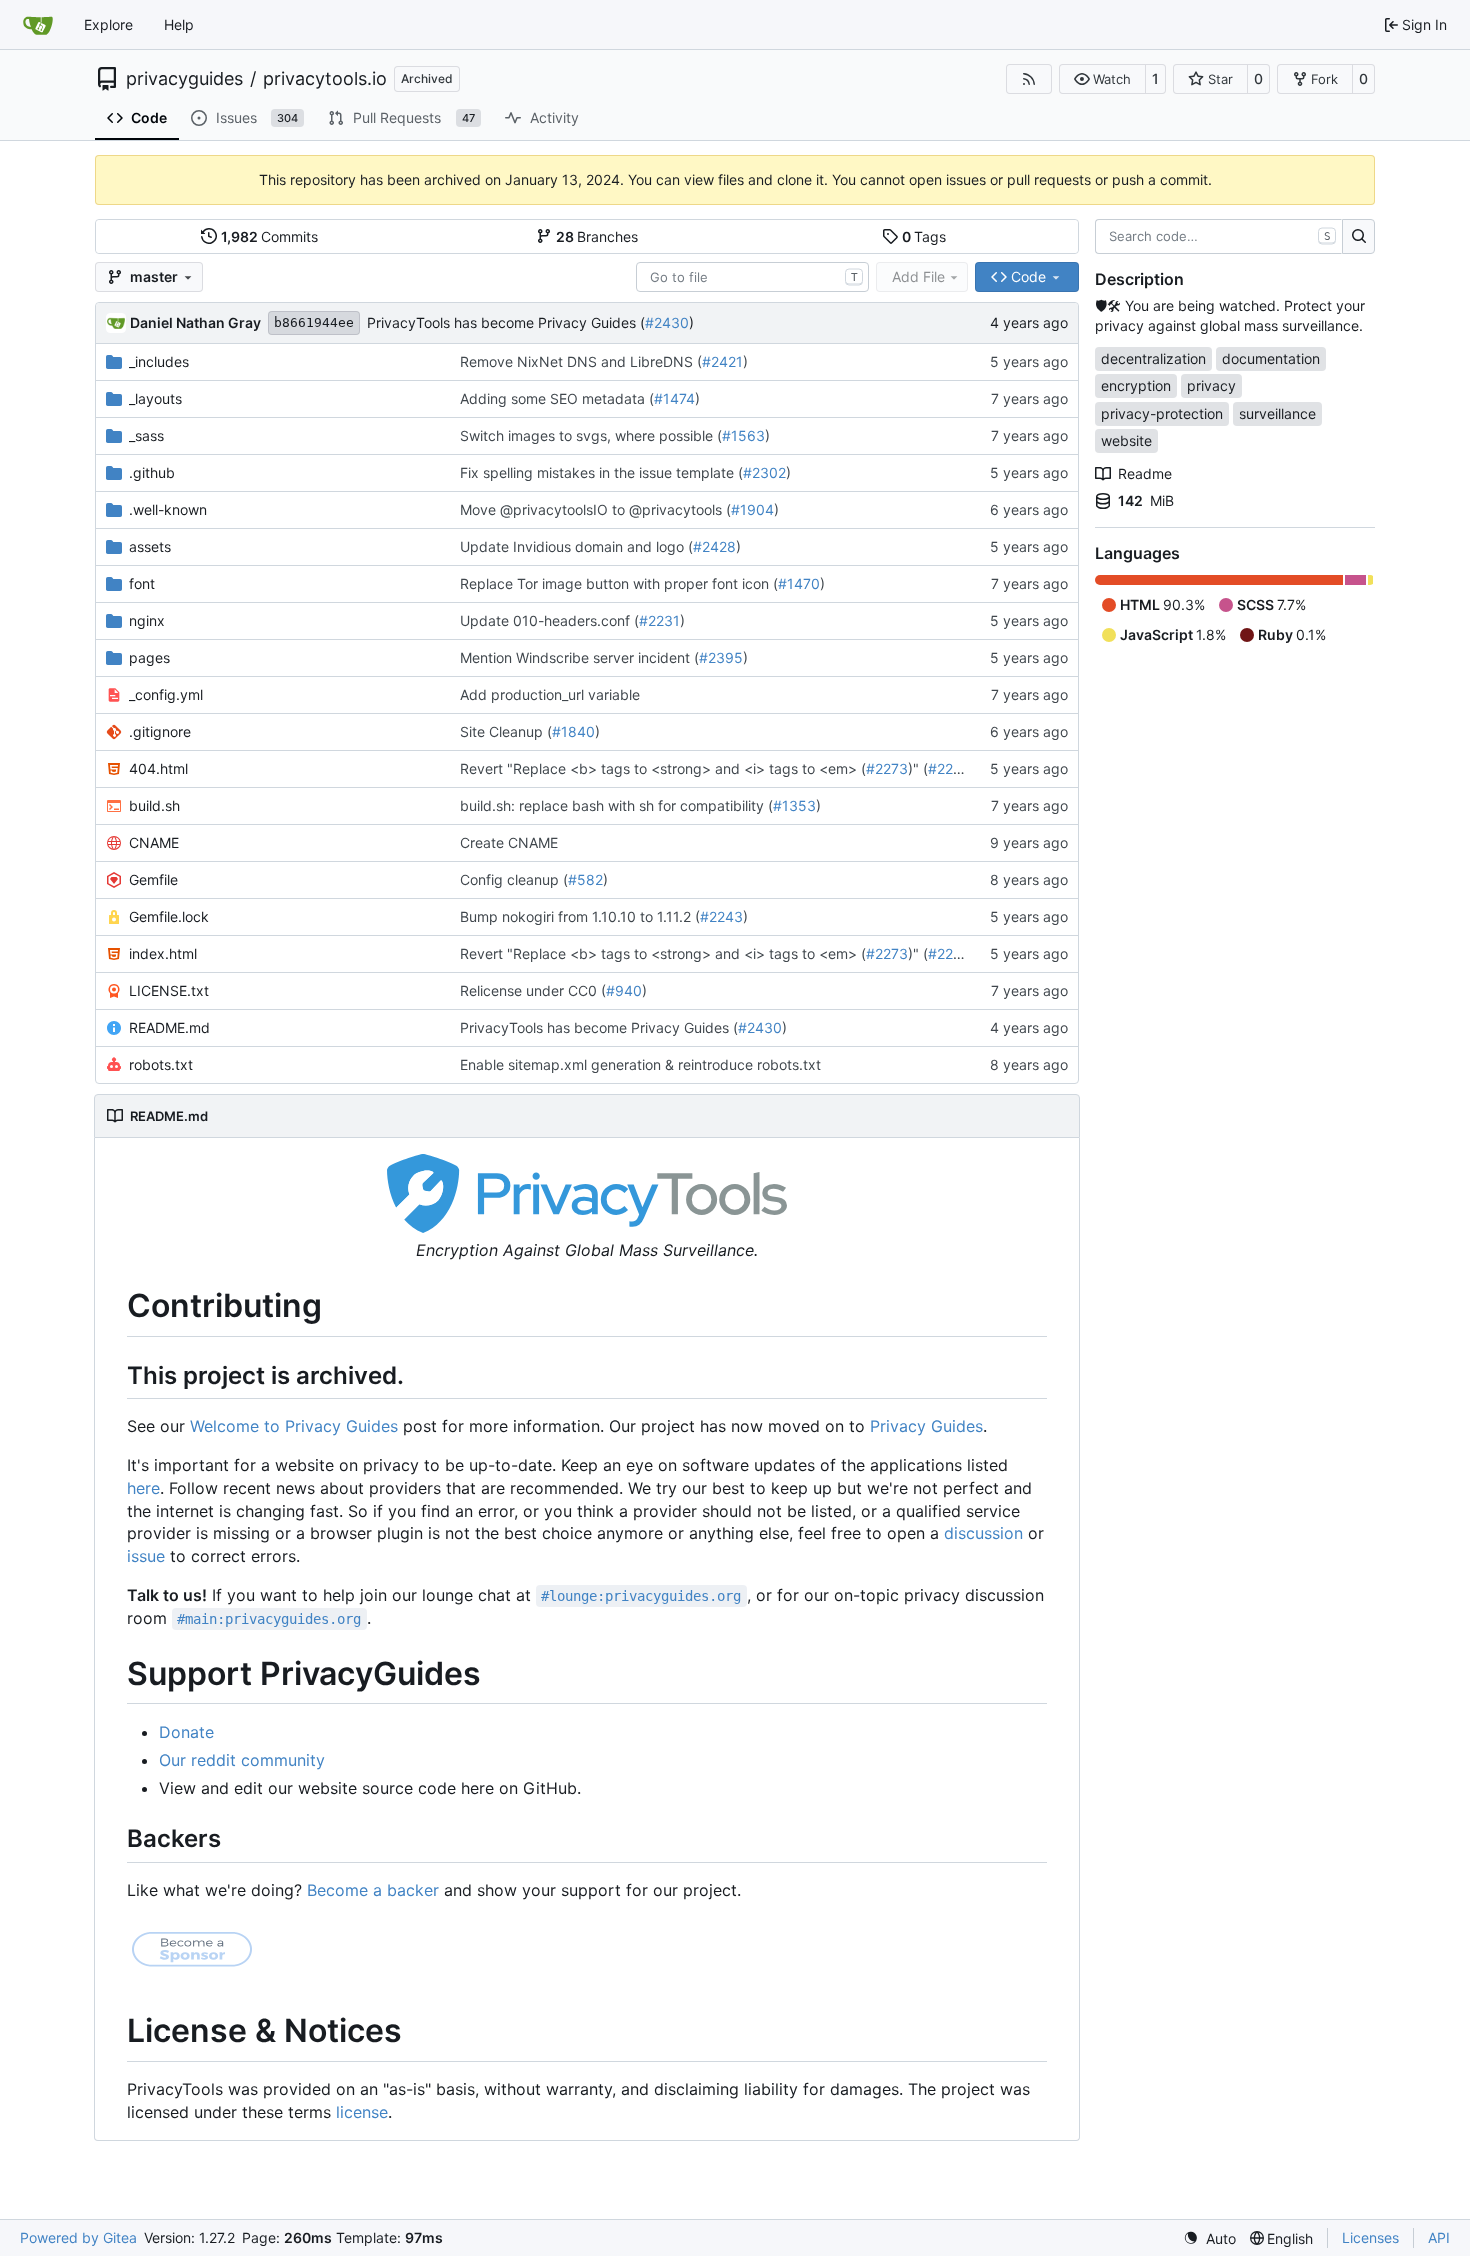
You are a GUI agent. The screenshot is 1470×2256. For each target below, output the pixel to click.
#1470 (799, 583)
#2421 (722, 361)
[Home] (38, 25)
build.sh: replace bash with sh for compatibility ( (616, 805)
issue (146, 1556)
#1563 (743, 435)
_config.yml (166, 694)
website (1126, 440)
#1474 (674, 398)
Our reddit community (242, 1760)
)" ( (918, 768)
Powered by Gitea (78, 2237)
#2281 (948, 768)
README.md (169, 1027)
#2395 (721, 657)
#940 (624, 990)
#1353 (794, 805)
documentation (1271, 358)
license (362, 2112)
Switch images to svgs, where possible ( (591, 435)
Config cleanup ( (514, 879)
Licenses (1370, 2237)
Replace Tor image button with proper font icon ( (619, 583)
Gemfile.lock (169, 916)
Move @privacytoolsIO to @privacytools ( (595, 509)
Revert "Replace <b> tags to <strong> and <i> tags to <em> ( (663, 768)
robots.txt (161, 1064)
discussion (983, 1533)
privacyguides (184, 79)
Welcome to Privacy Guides (294, 1426)
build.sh (154, 805)
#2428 (714, 546)
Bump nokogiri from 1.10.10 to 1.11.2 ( (580, 916)
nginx (147, 620)
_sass (146, 435)
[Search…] (1358, 237)
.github (152, 472)
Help (179, 24)
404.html (158, 768)
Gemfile (153, 879)
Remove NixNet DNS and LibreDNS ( (581, 361)
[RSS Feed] (1029, 79)
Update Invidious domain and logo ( (576, 546)
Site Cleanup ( (506, 731)
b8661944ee (314, 322)
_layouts (155, 398)
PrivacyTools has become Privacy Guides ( (506, 322)
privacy (1211, 385)
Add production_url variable (550, 694)
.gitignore (160, 731)
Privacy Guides (926, 1426)
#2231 (659, 620)
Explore (108, 24)
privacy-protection (1162, 413)
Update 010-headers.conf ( (549, 620)
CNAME (154, 842)
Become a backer (373, 1890)
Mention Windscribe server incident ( (579, 657)
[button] (1102, 79)
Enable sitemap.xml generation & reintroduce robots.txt (640, 1064)
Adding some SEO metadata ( (557, 398)
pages (149, 657)
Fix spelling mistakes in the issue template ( (601, 472)
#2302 (764, 472)
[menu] (1209, 2238)
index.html (163, 953)
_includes (159, 361)
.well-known (168, 509)
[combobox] (752, 277)
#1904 (752, 509)
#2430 (667, 322)
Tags (924, 236)
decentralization (1153, 358)
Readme (1145, 473)
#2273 (887, 768)
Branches (597, 236)
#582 (585, 879)
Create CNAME (509, 842)
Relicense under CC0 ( (533, 990)
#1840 (573, 731)
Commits (270, 236)
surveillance (1277, 413)
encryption (1136, 385)
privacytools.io (325, 79)
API (1439, 2237)
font (142, 583)
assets (150, 546)
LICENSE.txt (169, 990)
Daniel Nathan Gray (195, 322)
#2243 (721, 916)
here (143, 1488)
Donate (186, 1732)
